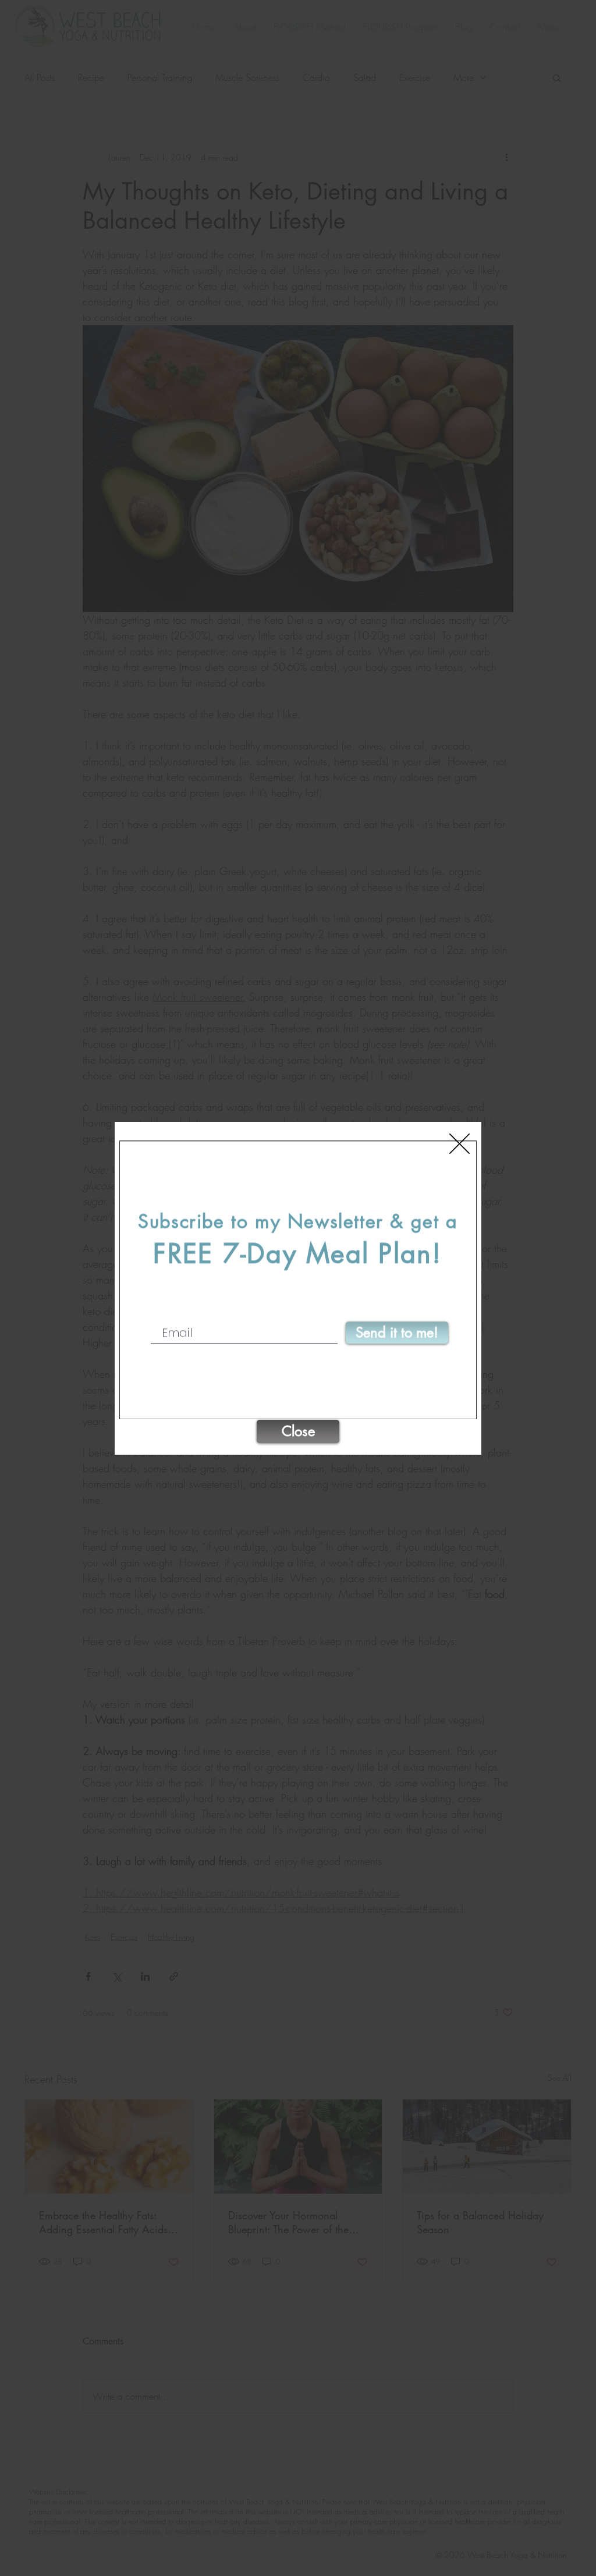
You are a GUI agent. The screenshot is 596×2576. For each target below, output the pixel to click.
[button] (460, 1144)
